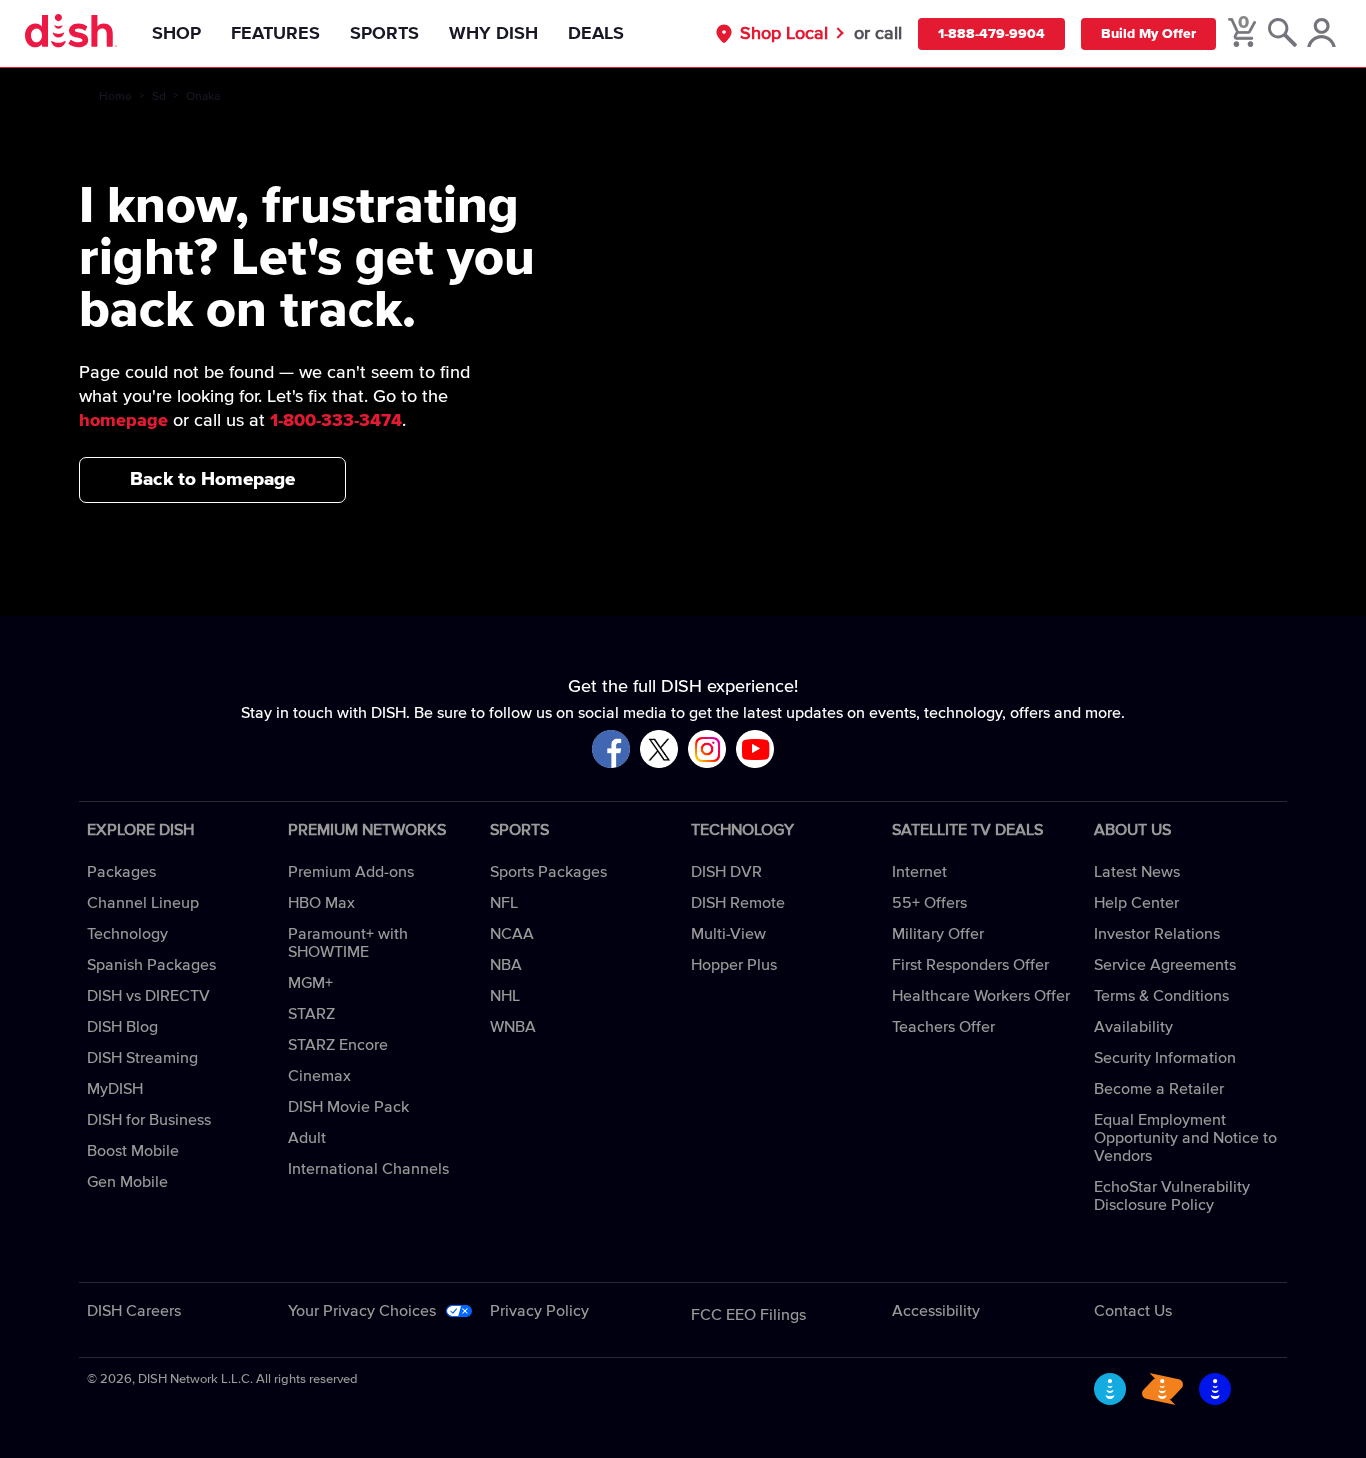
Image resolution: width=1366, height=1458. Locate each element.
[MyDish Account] (1321, 34)
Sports (384, 34)
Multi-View (728, 934)
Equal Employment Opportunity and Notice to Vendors (1185, 1138)
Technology (127, 934)
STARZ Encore (338, 1045)
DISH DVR (726, 872)
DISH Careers (134, 1311)
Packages (121, 872)
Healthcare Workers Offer (981, 996)
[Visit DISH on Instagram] (707, 750)
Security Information (1165, 1058)
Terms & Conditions (1161, 996)
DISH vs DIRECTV (148, 996)
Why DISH (493, 34)
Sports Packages (548, 872)
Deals (596, 34)
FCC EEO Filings (748, 1315)
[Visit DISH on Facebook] (611, 750)
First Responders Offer (970, 965)
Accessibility (936, 1311)
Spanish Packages (151, 965)
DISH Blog (122, 1027)
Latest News (1137, 872)
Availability (1133, 1027)
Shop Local (784, 34)
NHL (505, 996)
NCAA (512, 934)
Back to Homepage (212, 479)
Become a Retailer (1159, 1089)
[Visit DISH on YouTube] (755, 750)
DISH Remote (738, 903)
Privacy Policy (539, 1311)
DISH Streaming (142, 1058)
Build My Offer (1148, 34)
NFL (504, 903)
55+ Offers (929, 903)
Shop (176, 34)
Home (115, 97)
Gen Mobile (127, 1182)
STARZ (311, 1014)
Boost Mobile (133, 1151)
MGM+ (310, 983)
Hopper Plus (734, 965)
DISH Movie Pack (348, 1107)
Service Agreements (1165, 965)
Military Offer (938, 934)
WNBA (513, 1027)
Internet (919, 872)
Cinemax (319, 1076)
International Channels (368, 1169)
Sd (159, 97)
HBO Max (321, 903)
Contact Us (1133, 1311)
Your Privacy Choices (362, 1311)
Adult (307, 1138)
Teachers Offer (943, 1027)
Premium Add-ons (351, 872)
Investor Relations (1157, 934)
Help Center (1136, 903)
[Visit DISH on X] (659, 750)
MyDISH (115, 1089)
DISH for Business (149, 1120)
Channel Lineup (143, 903)
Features (275, 34)
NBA (506, 965)
